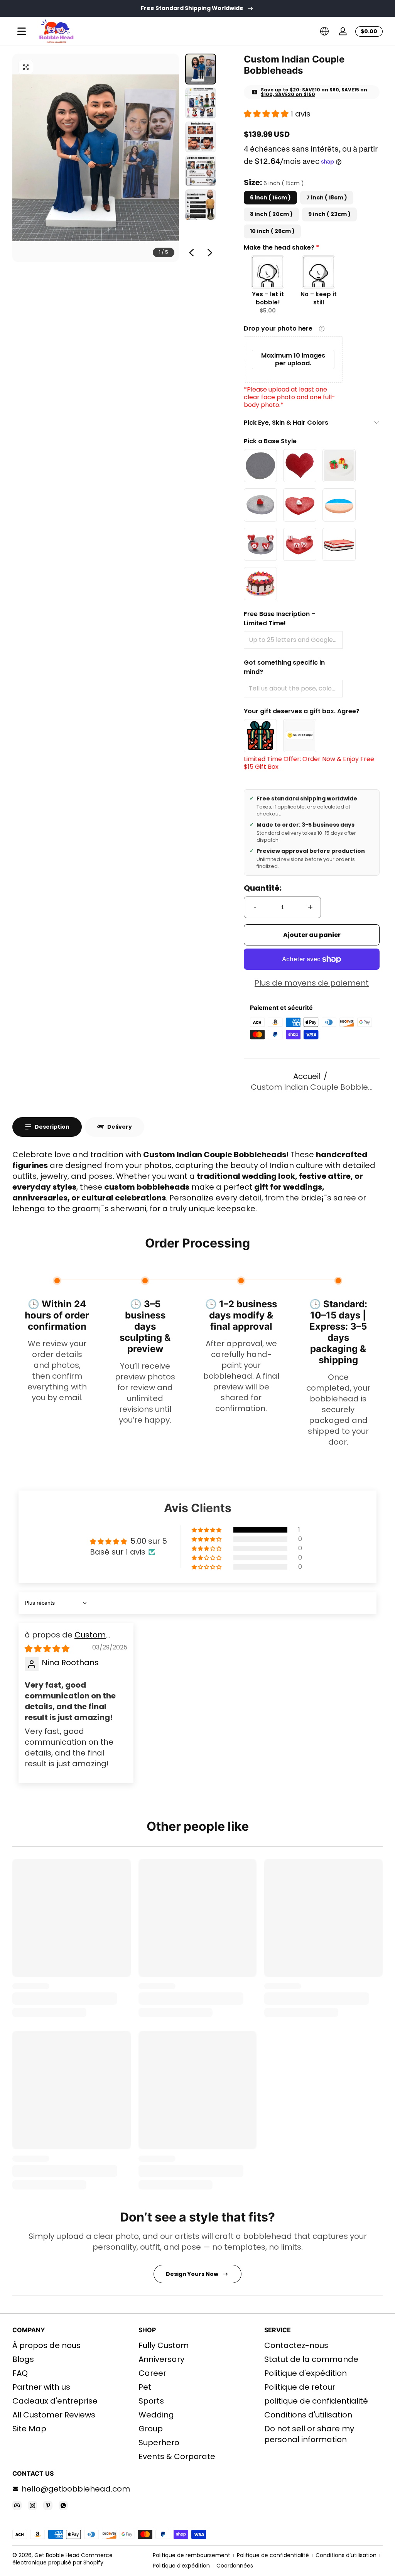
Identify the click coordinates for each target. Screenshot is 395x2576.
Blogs (23, 2359)
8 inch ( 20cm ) (271, 214)
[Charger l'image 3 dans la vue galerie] (201, 137)
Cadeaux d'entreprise (55, 2401)
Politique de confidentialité (273, 2555)
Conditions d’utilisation (346, 2555)
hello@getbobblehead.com (76, 2489)
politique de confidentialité (316, 2401)
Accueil (307, 1076)
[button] (324, 31)
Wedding (156, 2415)
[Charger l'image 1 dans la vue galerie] (201, 69)
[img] (47, 1649)
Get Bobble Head (57, 2555)
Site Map (29, 2429)
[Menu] (22, 31)
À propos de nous (46, 2345)
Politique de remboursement (192, 2555)
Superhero (159, 2443)
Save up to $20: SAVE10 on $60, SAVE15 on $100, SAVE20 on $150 (314, 92)
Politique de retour (300, 2387)
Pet (145, 2387)
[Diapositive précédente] (191, 253)
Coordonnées (235, 2566)
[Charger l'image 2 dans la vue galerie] (201, 103)
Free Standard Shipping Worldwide (192, 8)
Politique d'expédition (306, 2373)
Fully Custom (164, 2345)
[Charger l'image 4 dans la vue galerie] (201, 171)
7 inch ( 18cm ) (327, 198)
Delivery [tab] (120, 1127)
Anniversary (161, 2359)
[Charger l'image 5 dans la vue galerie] (201, 205)
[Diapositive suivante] (210, 253)
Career (152, 2373)
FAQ (20, 2373)
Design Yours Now (192, 2274)
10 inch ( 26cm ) (272, 231)
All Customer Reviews (54, 2415)
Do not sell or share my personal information (309, 2434)
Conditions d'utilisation (308, 2415)
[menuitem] (72, 2345)
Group (151, 2429)
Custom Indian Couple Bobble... (312, 1087)
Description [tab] (52, 1127)
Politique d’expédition (181, 2566)
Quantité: (263, 888)
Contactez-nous (296, 2345)
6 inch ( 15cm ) (270, 198)
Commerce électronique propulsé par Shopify (62, 2559)
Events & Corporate (177, 2456)
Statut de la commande (311, 2359)
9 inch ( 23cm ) (329, 214)
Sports (151, 2401)
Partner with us (41, 2387)
